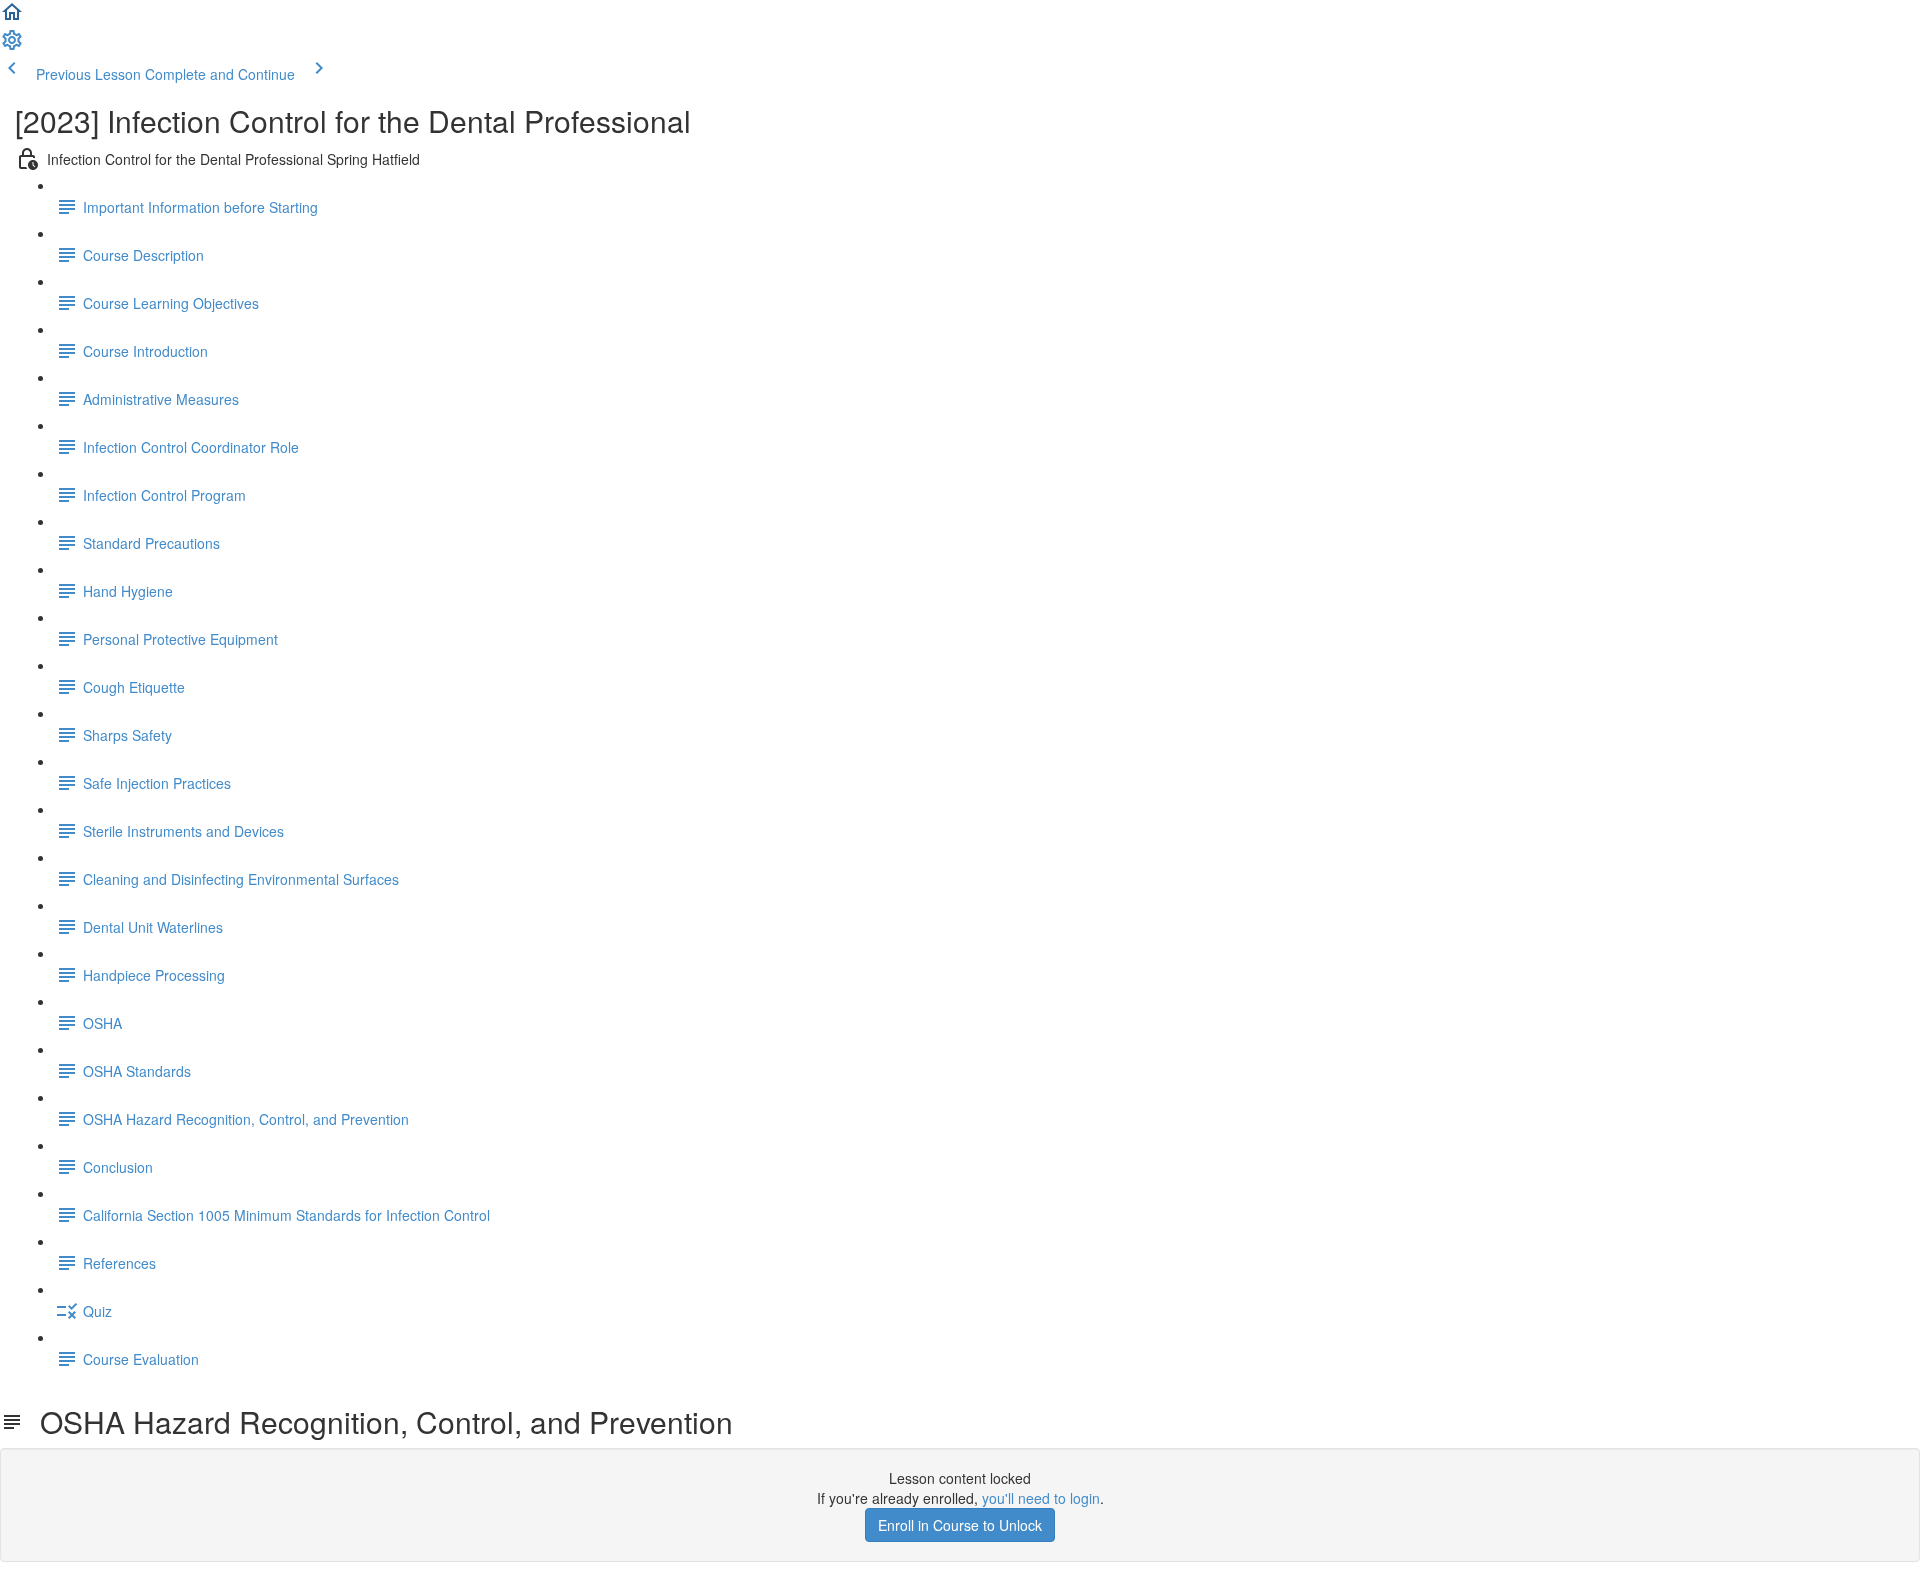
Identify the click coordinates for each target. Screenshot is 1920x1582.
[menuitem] (12, 46)
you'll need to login (1041, 1498)
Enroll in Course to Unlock (960, 1525)
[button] (12, 18)
